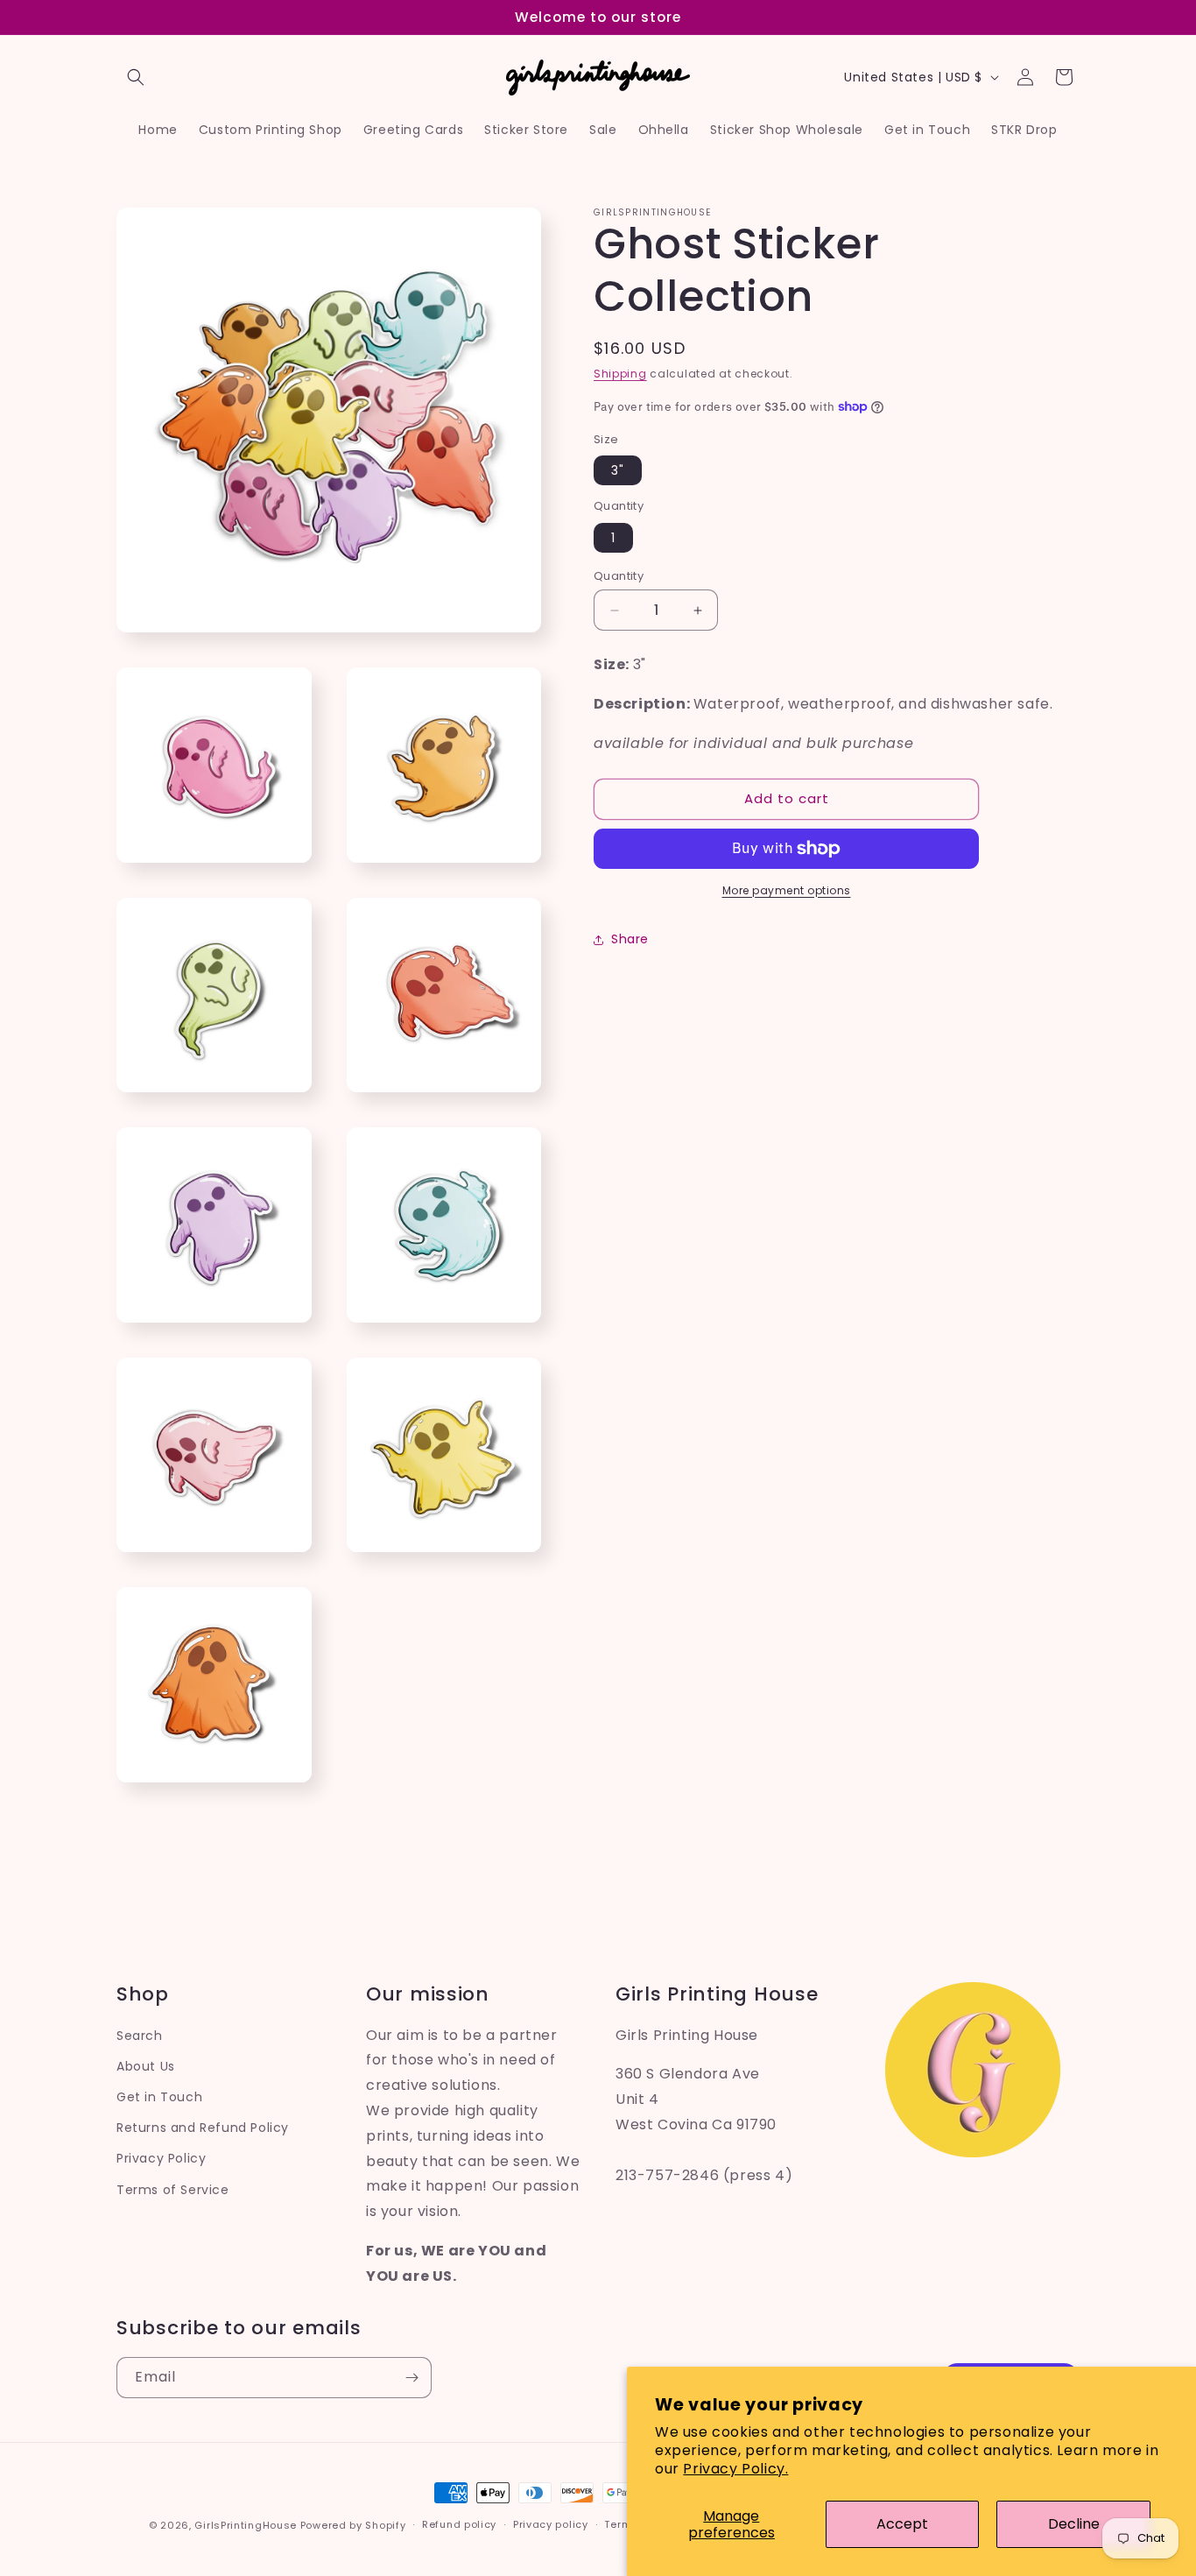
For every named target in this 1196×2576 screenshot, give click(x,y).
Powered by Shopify (353, 2525)
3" (618, 470)
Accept (902, 2524)
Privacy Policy (161, 2158)
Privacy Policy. (735, 2469)
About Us (146, 2066)
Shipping (620, 374)
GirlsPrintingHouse (246, 2525)
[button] (136, 77)
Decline (1074, 2524)
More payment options (787, 890)
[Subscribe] (412, 2378)
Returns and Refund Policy (203, 2128)
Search (140, 2036)
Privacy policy (551, 2524)
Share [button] (630, 939)
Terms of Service (173, 2190)
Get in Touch (159, 2097)
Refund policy (459, 2524)
